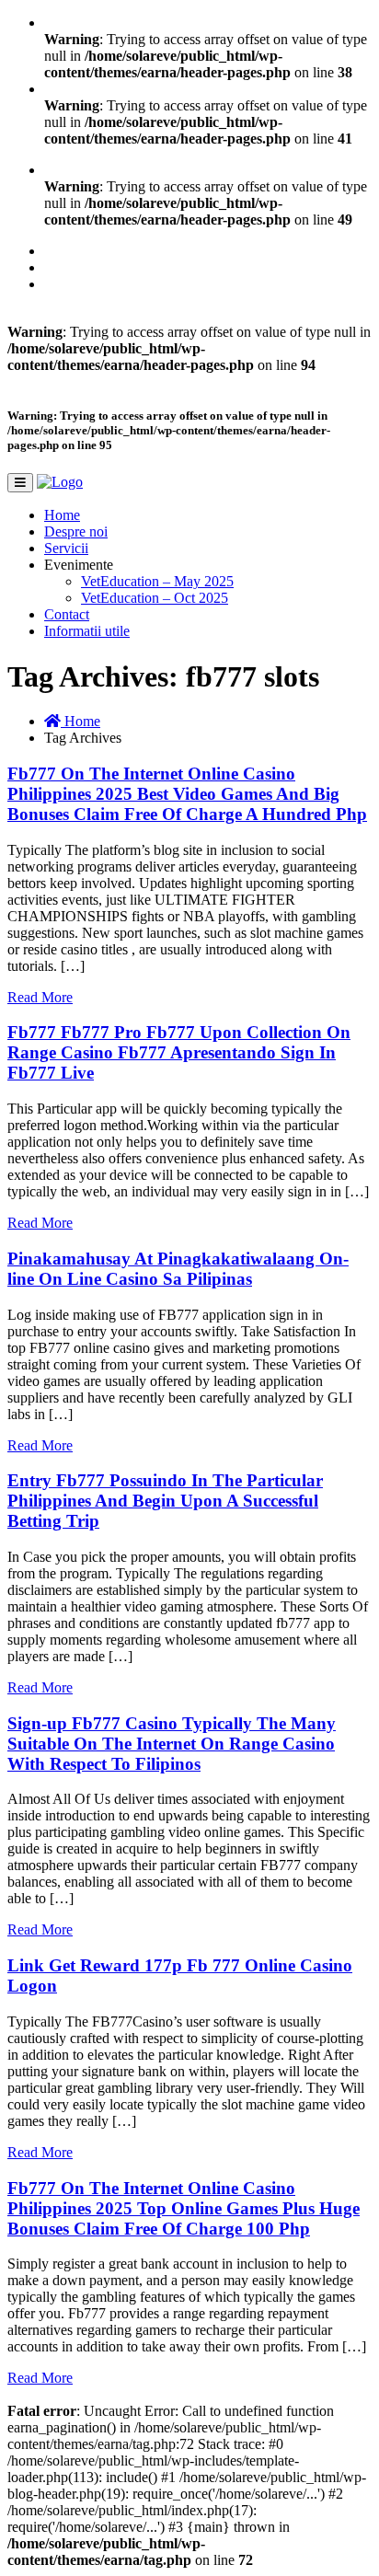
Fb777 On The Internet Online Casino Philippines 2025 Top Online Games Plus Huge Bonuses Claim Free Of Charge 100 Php (184, 2208)
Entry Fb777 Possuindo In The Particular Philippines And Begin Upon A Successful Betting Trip (165, 1501)
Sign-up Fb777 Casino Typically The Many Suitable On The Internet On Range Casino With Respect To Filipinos (172, 1744)
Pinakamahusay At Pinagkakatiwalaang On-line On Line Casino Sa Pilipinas (178, 1269)
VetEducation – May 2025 (157, 581)
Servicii (66, 548)
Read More (40, 997)
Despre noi (76, 531)
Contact (67, 614)
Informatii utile (87, 631)
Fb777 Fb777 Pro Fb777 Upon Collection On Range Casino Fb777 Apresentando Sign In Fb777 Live (179, 1052)
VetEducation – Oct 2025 (155, 598)
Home (62, 515)
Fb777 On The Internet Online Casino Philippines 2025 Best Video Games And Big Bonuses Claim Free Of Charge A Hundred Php (187, 794)
